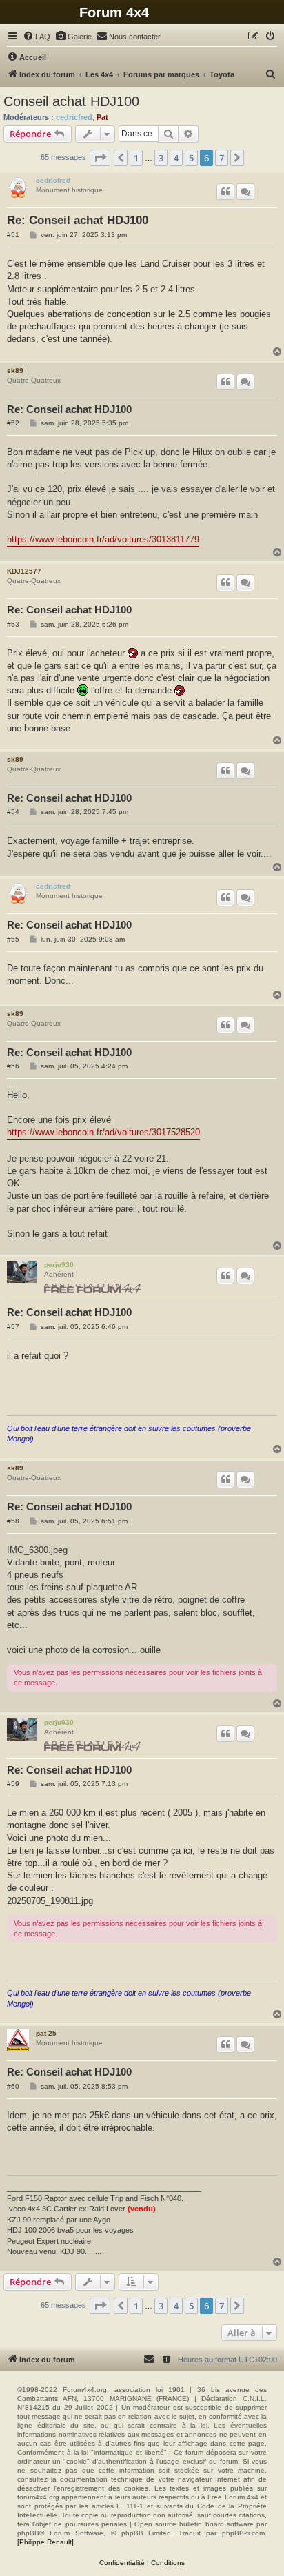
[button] (100, 158)
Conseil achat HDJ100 (71, 101)
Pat (102, 117)
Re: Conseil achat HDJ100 (78, 220)
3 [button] (161, 158)
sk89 (15, 371)
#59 (13, 1784)
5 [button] (191, 158)
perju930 (59, 1265)
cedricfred (74, 117)
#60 (13, 2086)
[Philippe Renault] (45, 2542)
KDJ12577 (24, 571)
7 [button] (222, 158)
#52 (13, 423)
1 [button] (136, 158)
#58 (13, 1521)
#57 (13, 1327)
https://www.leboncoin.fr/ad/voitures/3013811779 (103, 539)
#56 (13, 1066)
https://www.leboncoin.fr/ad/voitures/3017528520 (103, 1132)
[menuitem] (37, 37)
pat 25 (46, 2033)
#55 (13, 939)
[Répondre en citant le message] (225, 192)
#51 (13, 235)
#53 (13, 624)
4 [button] (176, 158)
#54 (13, 812)
